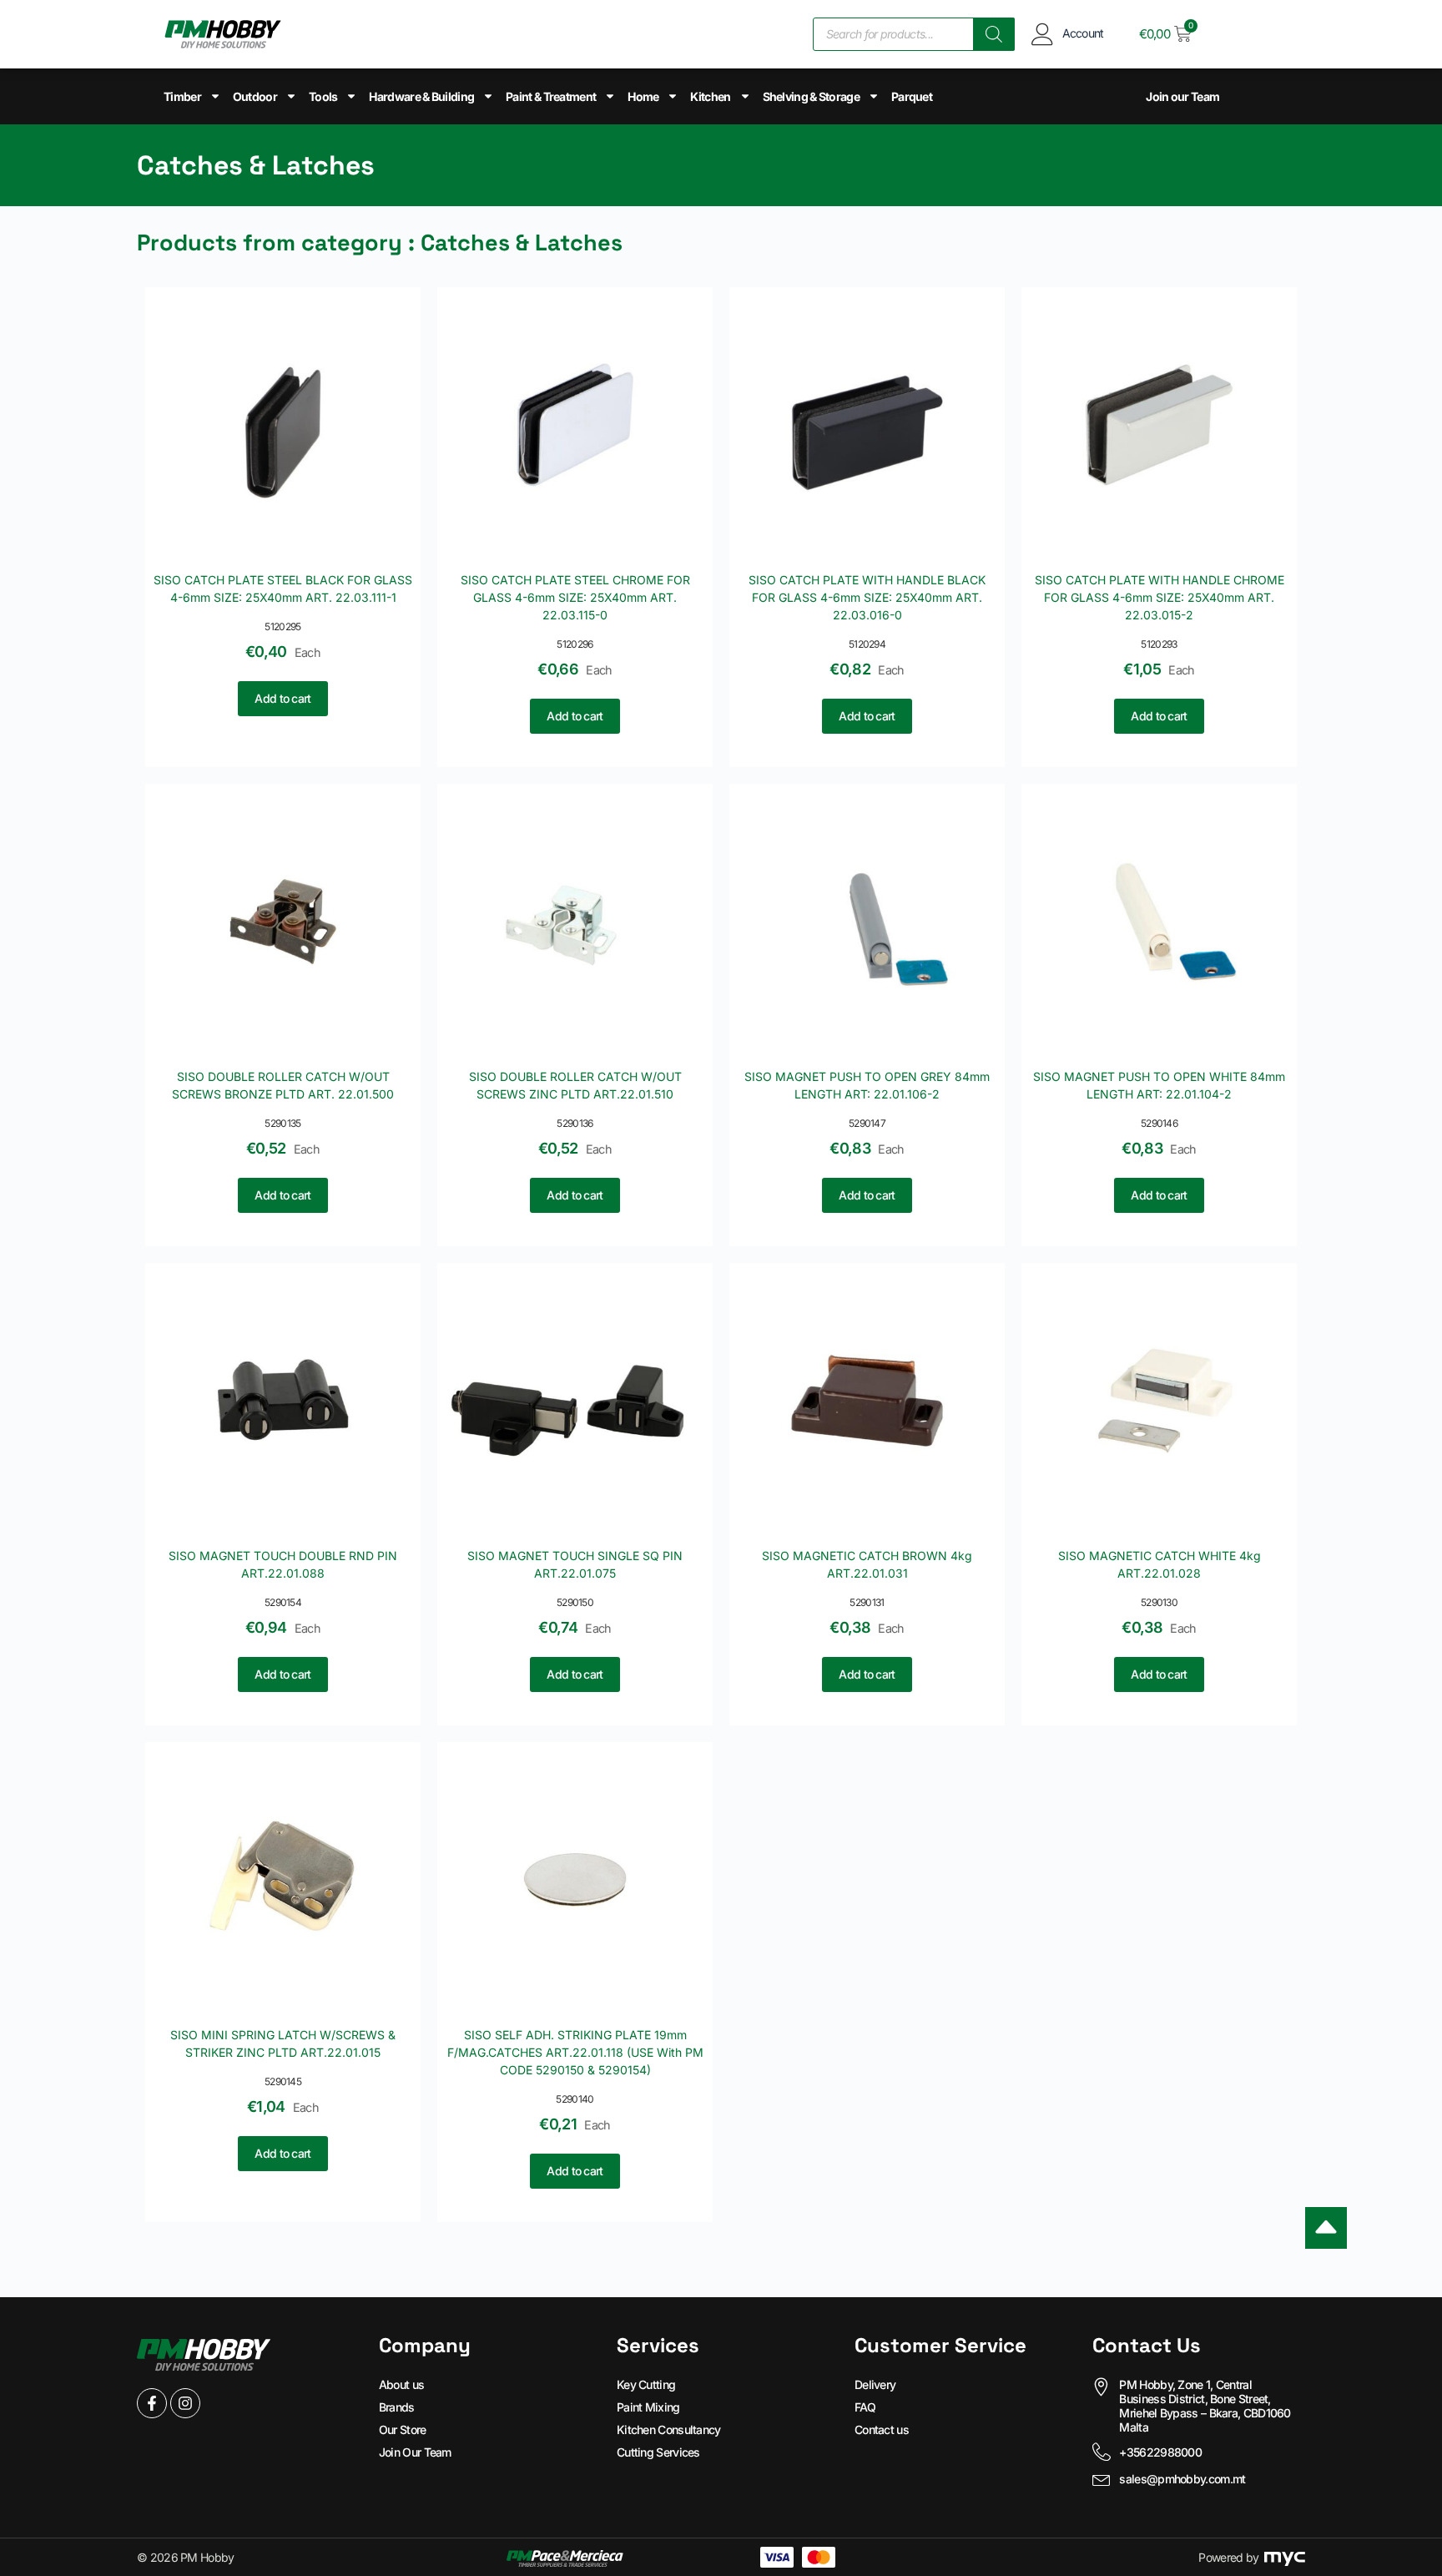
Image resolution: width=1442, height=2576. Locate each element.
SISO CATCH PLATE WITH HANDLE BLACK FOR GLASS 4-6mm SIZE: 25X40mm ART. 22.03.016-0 (867, 597)
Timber (182, 96)
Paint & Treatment (551, 96)
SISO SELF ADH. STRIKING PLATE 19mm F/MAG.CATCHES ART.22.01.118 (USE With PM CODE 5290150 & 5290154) (575, 2052)
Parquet (912, 96)
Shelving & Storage (811, 96)
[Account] (1043, 34)
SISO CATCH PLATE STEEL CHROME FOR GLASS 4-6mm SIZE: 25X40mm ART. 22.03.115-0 (575, 597)
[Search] (994, 34)
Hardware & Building (421, 96)
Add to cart (282, 698)
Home (643, 96)
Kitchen (710, 96)
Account (1083, 33)
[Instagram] (185, 2403)
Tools (323, 96)
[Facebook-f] (152, 2403)
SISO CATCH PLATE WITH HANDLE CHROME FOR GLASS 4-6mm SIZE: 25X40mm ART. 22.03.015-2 (1160, 597)
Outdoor (255, 96)
